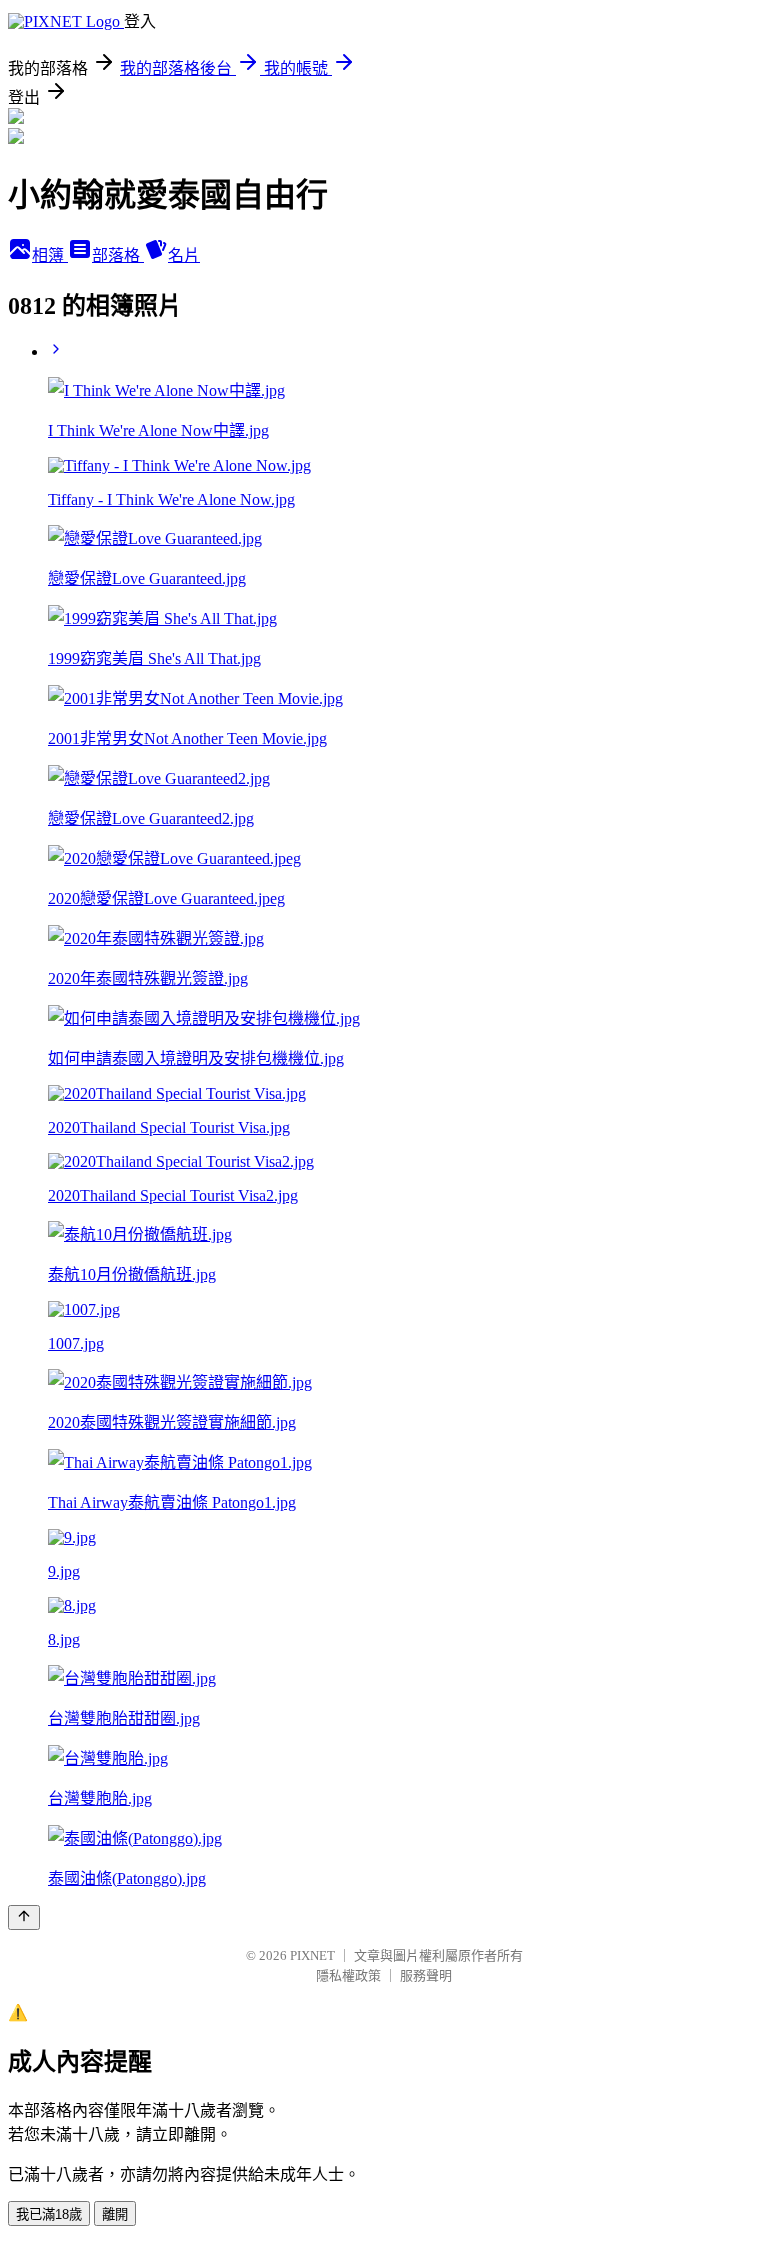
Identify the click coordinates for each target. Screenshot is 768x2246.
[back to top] (24, 1917)
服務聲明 (426, 1975)
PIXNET (312, 1955)
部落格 (118, 255)
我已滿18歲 (49, 2214)
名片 (184, 255)
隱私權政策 (348, 1975)
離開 (115, 2214)
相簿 (50, 255)
